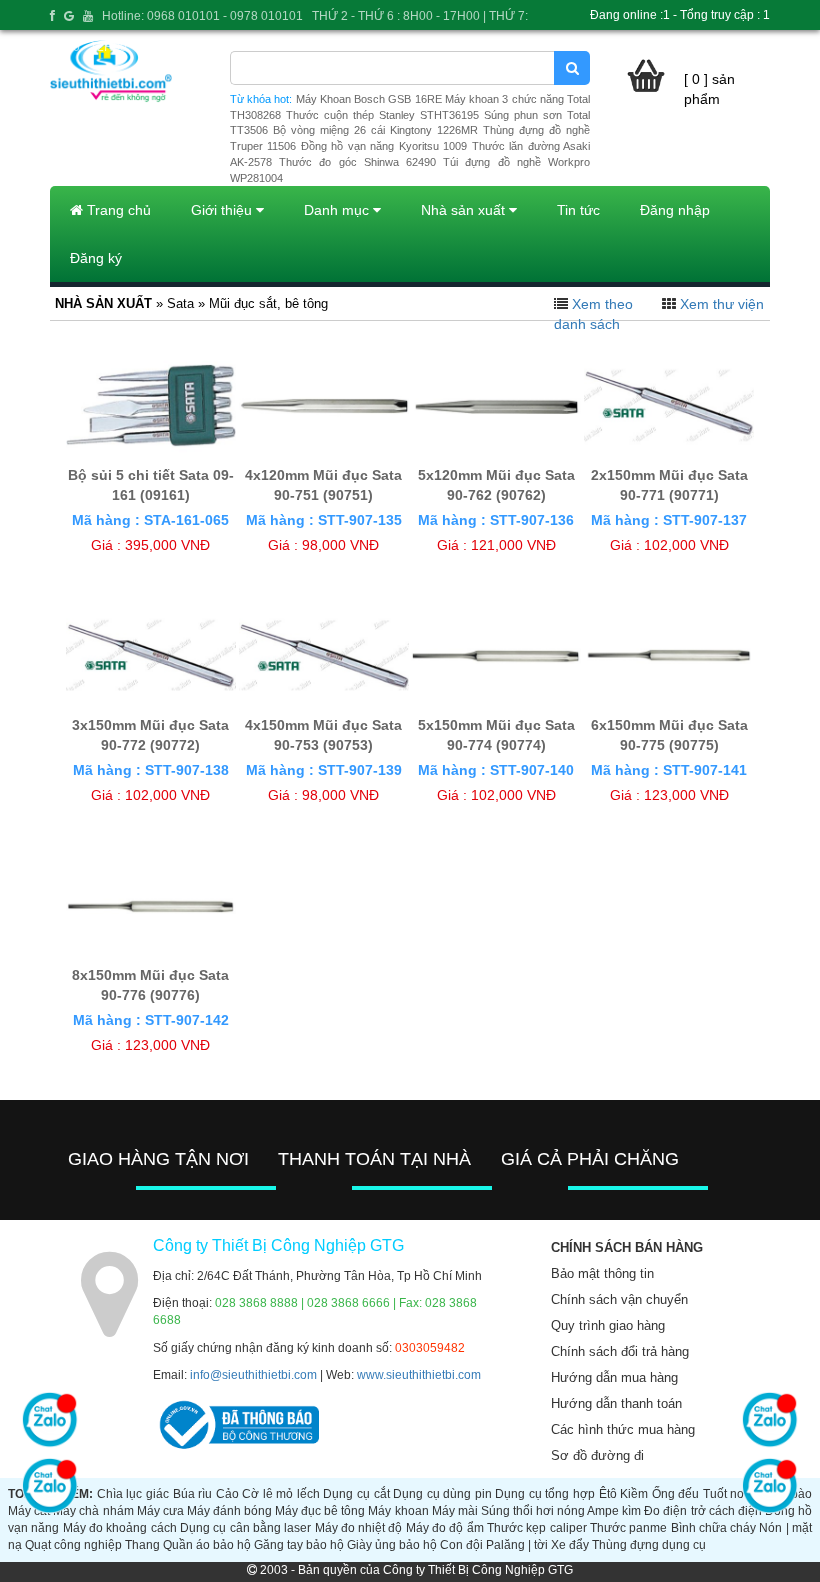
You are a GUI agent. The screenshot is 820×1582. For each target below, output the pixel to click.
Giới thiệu (223, 210)
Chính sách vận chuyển (619, 1299)
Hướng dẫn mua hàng (614, 1377)
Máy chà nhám (93, 1511)
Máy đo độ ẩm (445, 1528)
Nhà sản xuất (465, 210)
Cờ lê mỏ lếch (281, 1494)
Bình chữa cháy (714, 1528)
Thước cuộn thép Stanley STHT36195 (382, 115)
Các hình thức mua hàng (623, 1429)
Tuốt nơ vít (732, 1494)
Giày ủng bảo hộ (392, 1545)
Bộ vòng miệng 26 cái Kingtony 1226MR (375, 130)
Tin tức (578, 210)
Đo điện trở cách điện (702, 1511)
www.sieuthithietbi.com (419, 1375)
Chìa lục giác (133, 1494)
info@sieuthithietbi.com (253, 1375)
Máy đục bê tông (320, 1511)
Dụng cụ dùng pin (442, 1494)
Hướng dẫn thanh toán (616, 1403)
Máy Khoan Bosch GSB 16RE (369, 99)
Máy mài (455, 1511)
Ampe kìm (614, 1511)
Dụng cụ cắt (356, 1494)
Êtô (608, 1494)
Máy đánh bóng (229, 1511)
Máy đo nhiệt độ (359, 1528)
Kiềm (634, 1494)
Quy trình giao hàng (608, 1325)
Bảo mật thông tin (602, 1273)
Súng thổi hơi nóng (533, 1511)
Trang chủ (117, 210)
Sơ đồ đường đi (597, 1455)
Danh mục (338, 210)
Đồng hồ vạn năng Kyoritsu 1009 (384, 146)
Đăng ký (96, 258)
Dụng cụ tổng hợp (545, 1494)
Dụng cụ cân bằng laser (245, 1528)
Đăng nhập (675, 210)
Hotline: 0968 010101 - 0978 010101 (202, 16)
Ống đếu (676, 1494)
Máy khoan (398, 1511)
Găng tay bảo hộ (299, 1545)
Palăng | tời (517, 1545)
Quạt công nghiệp (73, 1545)
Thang (142, 1545)
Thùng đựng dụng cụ (649, 1545)
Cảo (227, 1494)
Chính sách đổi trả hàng (620, 1351)
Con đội (461, 1545)
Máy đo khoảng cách (120, 1528)
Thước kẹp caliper (537, 1528)
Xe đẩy (570, 1545)
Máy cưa (160, 1511)
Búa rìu (193, 1494)
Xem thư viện (722, 304)
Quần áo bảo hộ (207, 1545)
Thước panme (628, 1528)
